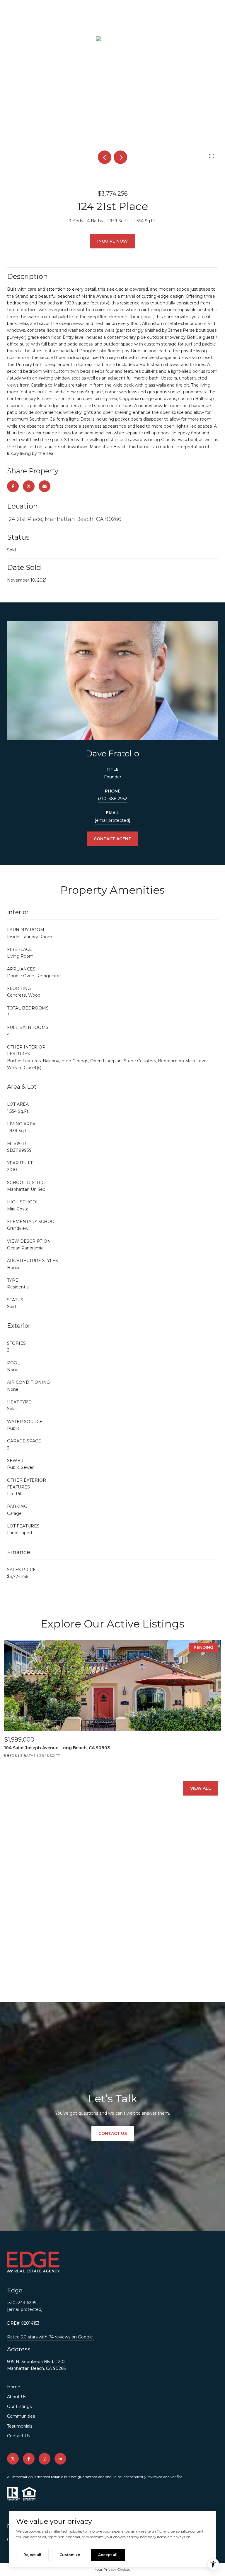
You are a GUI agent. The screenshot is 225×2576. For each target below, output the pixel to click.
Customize (70, 2555)
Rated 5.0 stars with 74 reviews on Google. (50, 2337)
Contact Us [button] (113, 2133)
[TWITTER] (13, 2459)
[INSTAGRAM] (45, 2459)
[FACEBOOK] (29, 2459)
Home (14, 2387)
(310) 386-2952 (112, 799)
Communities (21, 2416)
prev (105, 157)
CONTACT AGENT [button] (112, 839)
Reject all (32, 2555)
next (120, 157)
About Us (17, 2397)
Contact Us (18, 2436)
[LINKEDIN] (60, 2459)
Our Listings (19, 2406)
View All (201, 1788)
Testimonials (20, 2426)
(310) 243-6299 (22, 2303)
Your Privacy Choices (112, 2569)
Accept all (108, 2555)
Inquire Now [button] (112, 241)
